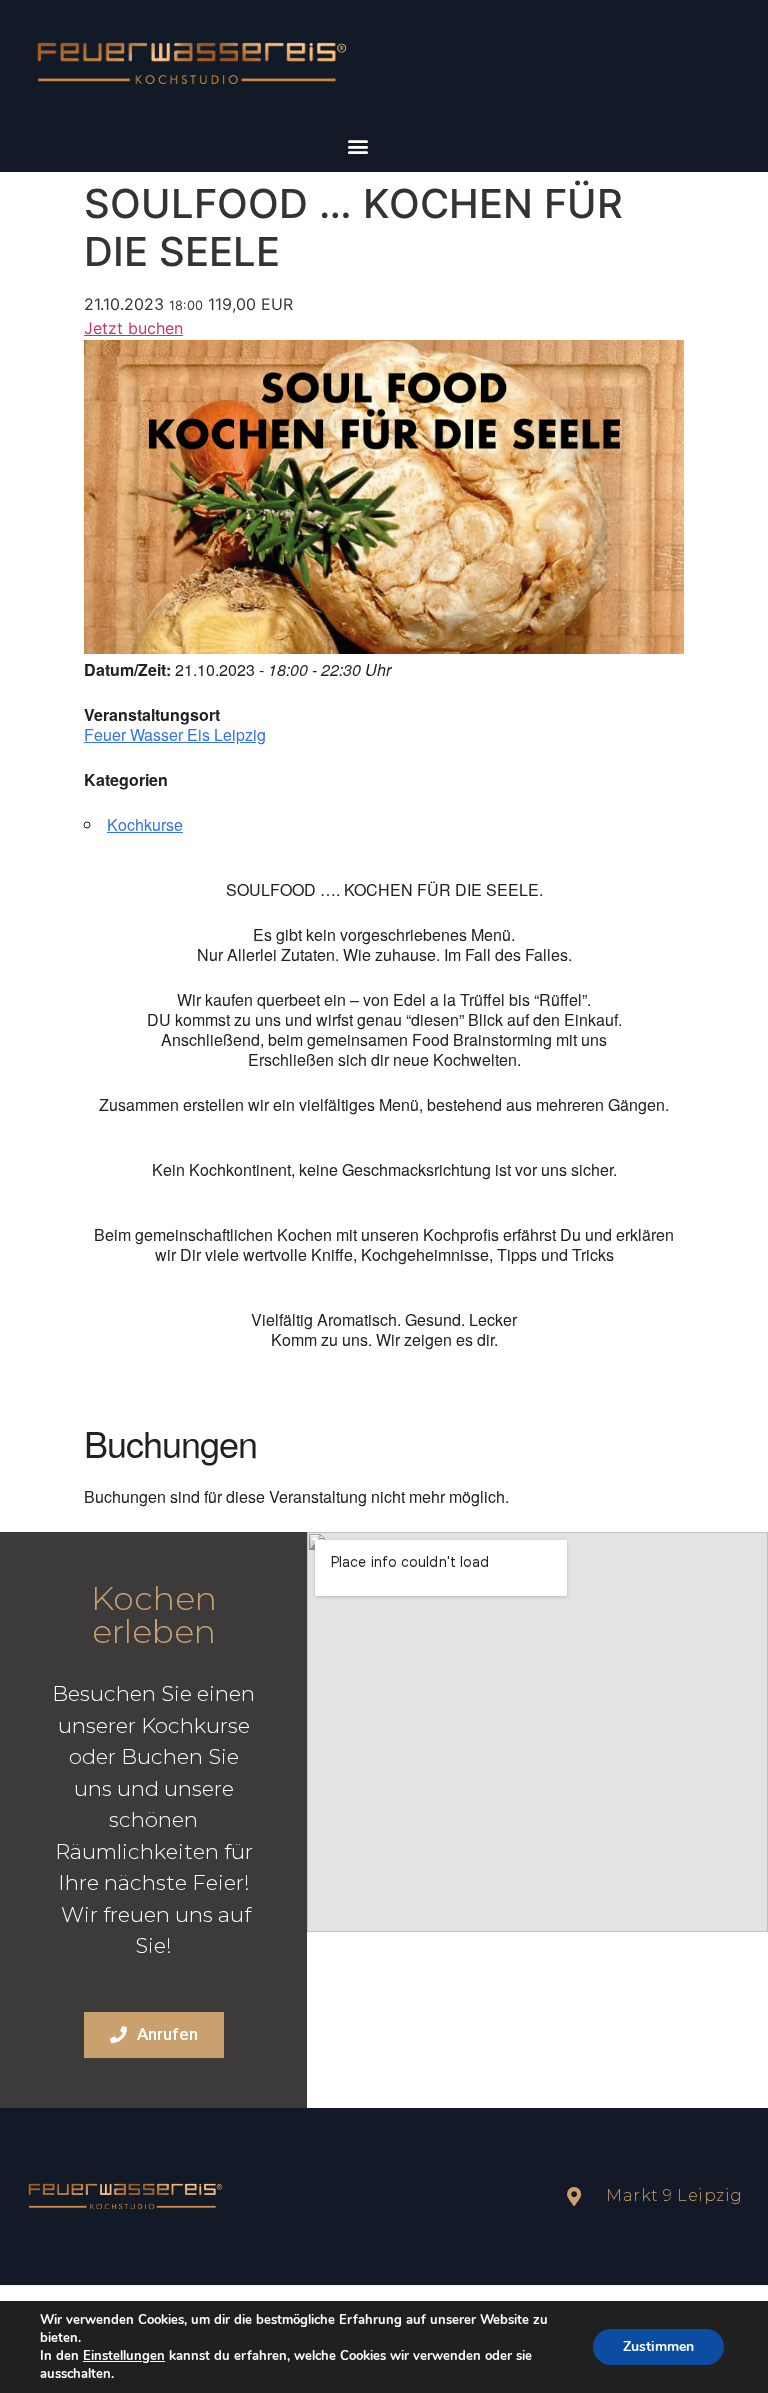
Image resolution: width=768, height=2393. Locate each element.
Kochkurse (145, 824)
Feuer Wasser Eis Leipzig (175, 734)
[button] (357, 145)
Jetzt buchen (133, 328)
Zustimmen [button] (658, 2346)
